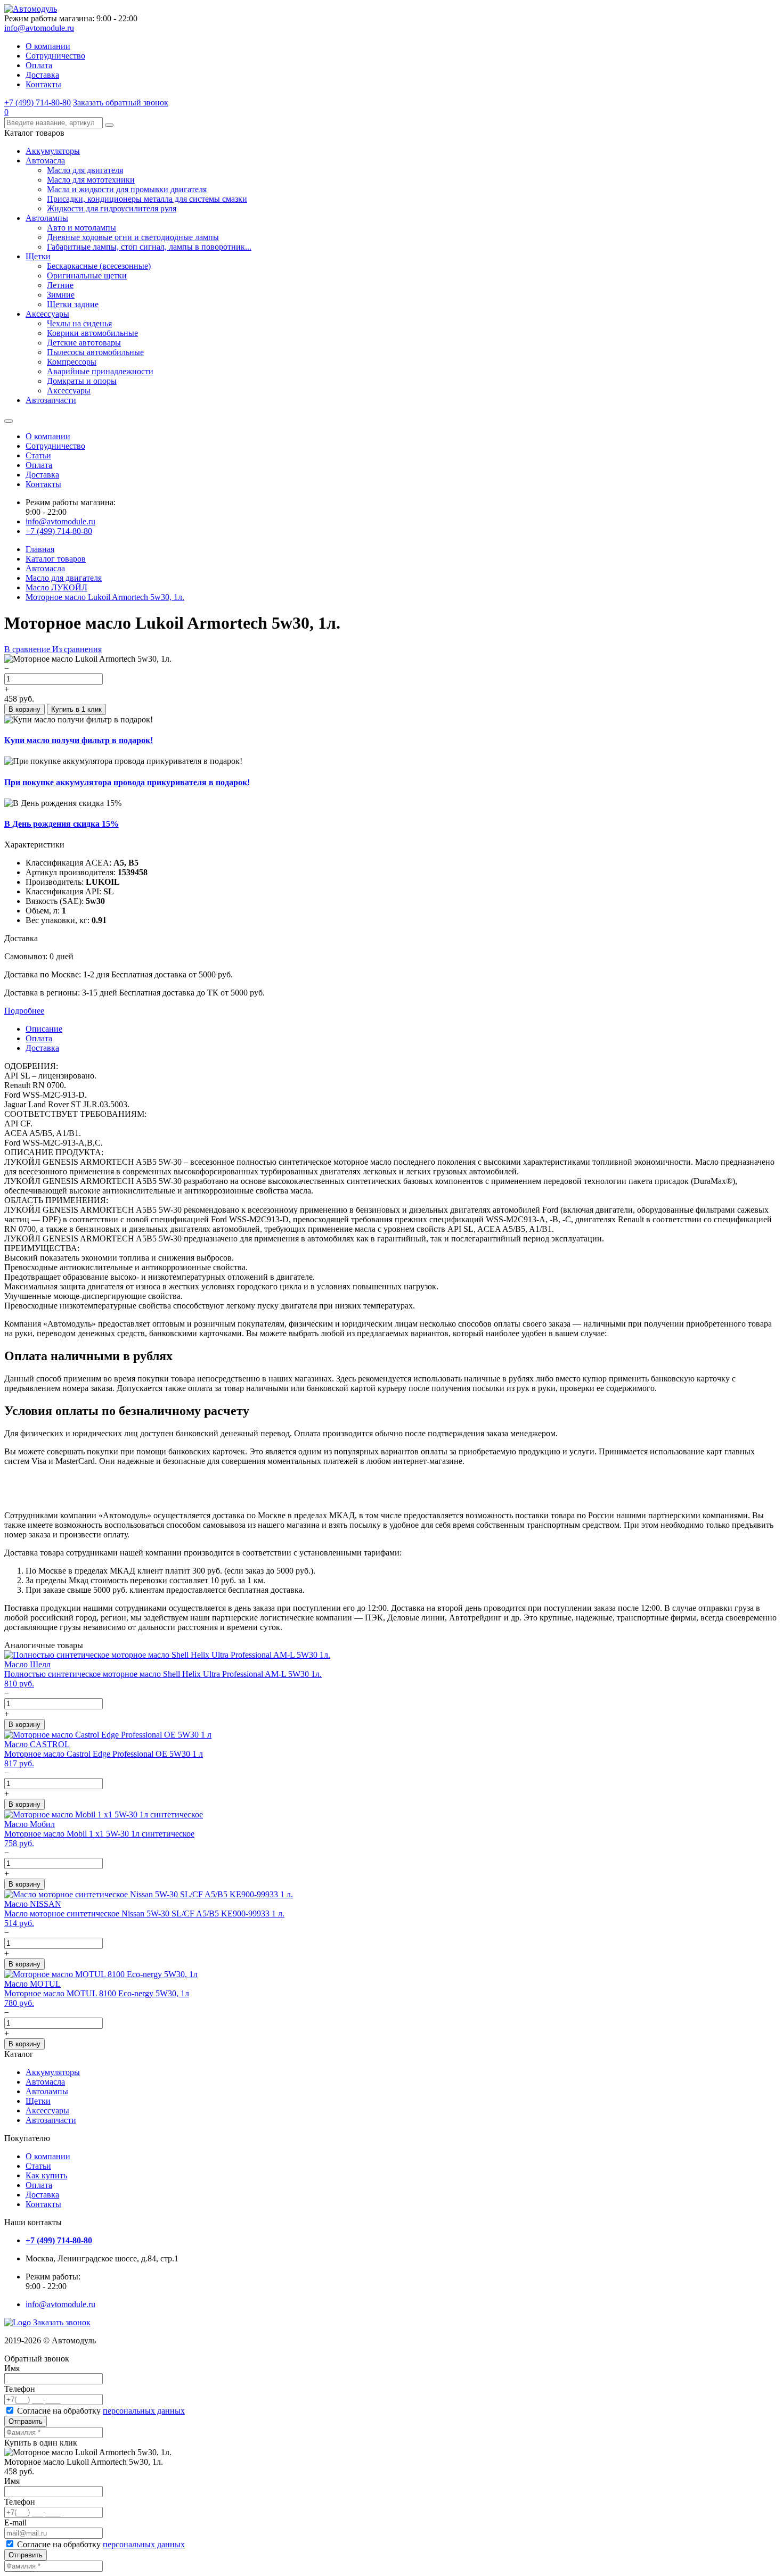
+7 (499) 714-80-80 (38, 102)
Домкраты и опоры (82, 381)
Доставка (42, 75)
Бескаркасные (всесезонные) (99, 266)
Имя (12, 2368)
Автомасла (45, 161)
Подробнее (24, 1011)
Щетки (38, 256)
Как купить (46, 2175)
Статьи (38, 455)
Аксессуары (47, 314)
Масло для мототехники (91, 180)
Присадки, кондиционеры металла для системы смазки (147, 199)
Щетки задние (73, 304)
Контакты (43, 84)
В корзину (25, 709)
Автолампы (47, 218)
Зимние (61, 295)
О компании (48, 46)
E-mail (15, 2522)
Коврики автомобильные (92, 333)
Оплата (39, 65)
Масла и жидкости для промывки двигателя (127, 189)
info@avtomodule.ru (39, 28)
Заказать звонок (62, 2322)
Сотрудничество (55, 56)
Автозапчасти (51, 400)
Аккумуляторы (53, 151)
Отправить (26, 2421)
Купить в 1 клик (76, 709)
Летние (60, 285)
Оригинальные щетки (87, 275)
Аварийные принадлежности (100, 371)
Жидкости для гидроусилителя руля (112, 208)
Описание (44, 1029)
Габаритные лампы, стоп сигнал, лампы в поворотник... (149, 247)
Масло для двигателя (85, 170)
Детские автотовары (84, 343)
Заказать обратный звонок (121, 102)
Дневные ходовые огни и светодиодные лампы (133, 237)
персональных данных (144, 2411)
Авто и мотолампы (81, 228)
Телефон (20, 2389)
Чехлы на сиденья (79, 323)
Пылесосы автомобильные (95, 352)
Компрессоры (72, 362)
